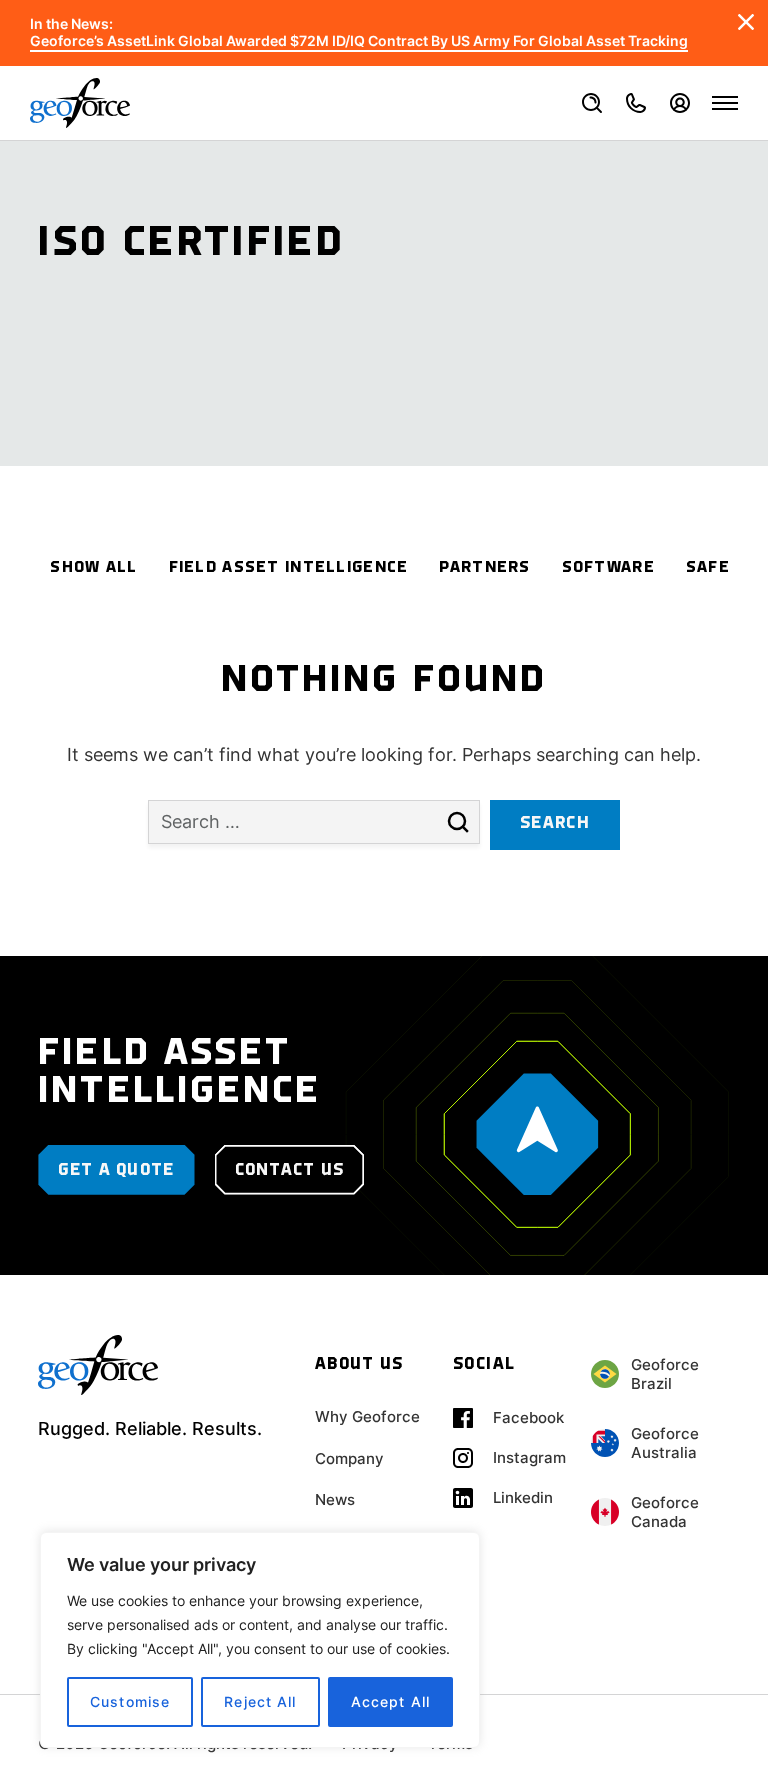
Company (349, 1458)
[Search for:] (314, 834)
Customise (130, 1701)
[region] (260, 1640)
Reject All (260, 1701)
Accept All (390, 1701)
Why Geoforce (367, 1416)
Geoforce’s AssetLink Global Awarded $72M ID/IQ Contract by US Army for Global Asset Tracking (359, 41)
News (335, 1499)
